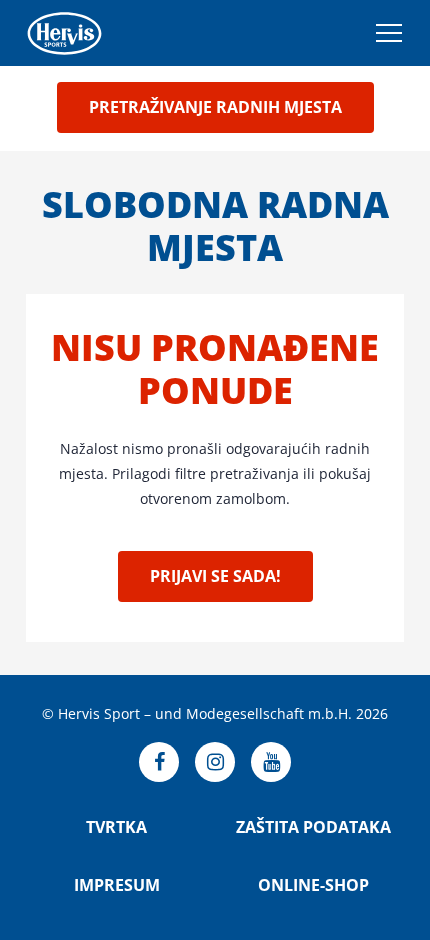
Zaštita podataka (313, 827)
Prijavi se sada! (215, 576)
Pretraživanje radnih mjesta (215, 107)
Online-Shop (313, 885)
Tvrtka (116, 827)
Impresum (117, 885)
